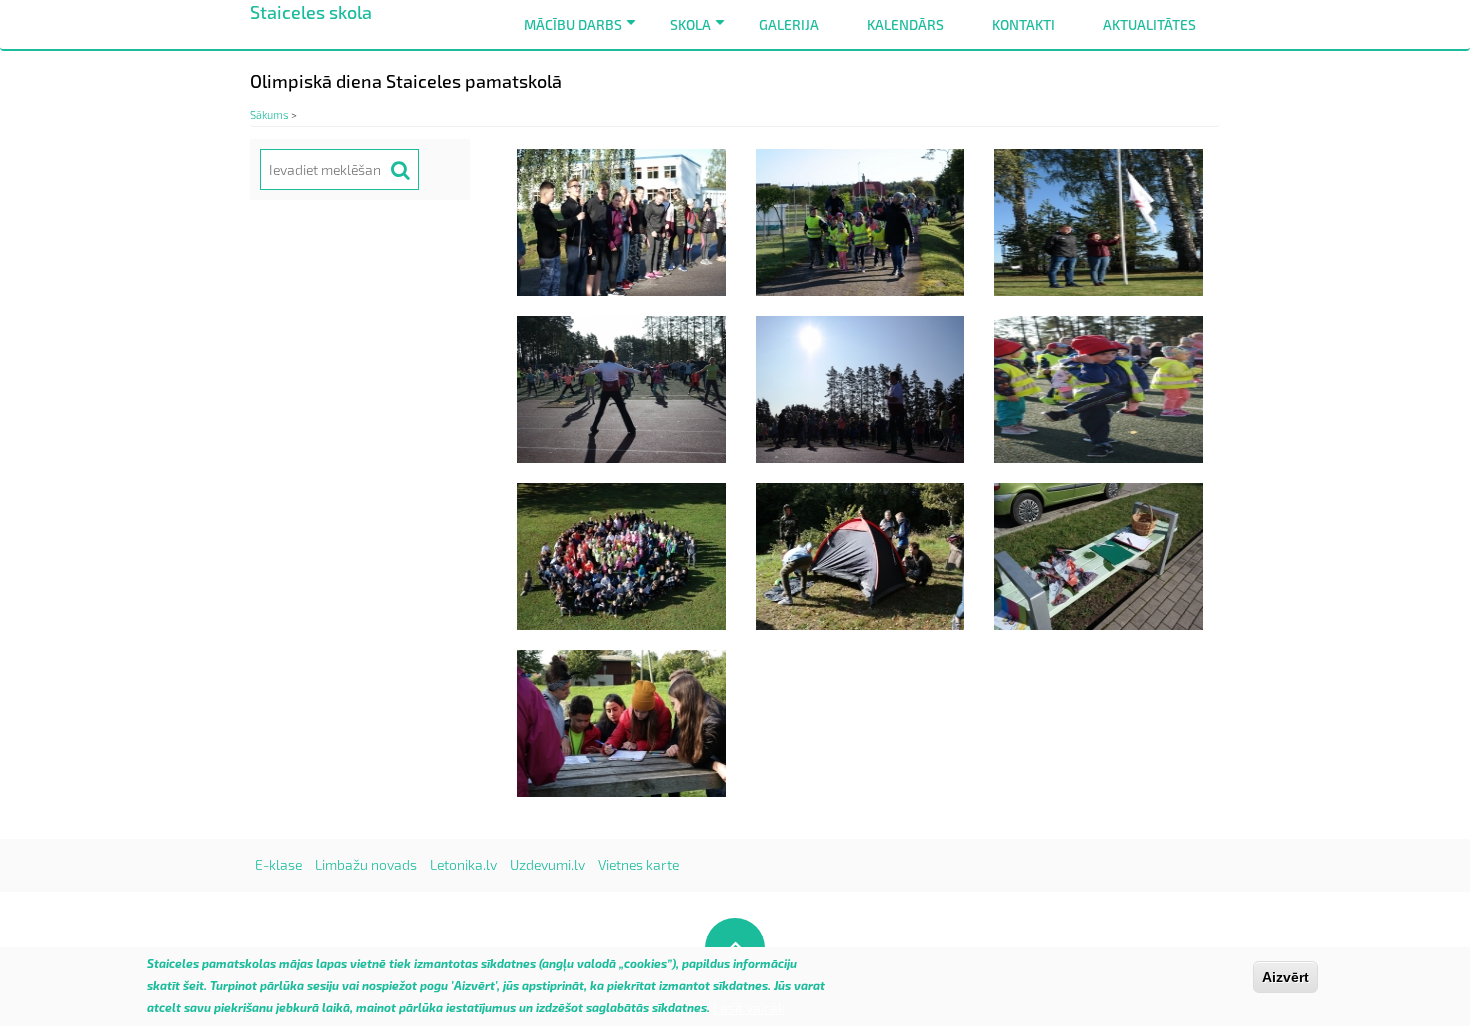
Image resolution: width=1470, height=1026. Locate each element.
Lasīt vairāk (749, 1007)
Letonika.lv (463, 864)
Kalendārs (905, 24)
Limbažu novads (366, 864)
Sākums (269, 114)
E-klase (278, 864)
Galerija (789, 24)
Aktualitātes (1149, 24)
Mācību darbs (583, 32)
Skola (701, 32)
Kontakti (1023, 24)
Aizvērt (1285, 977)
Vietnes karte (638, 864)
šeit (193, 986)
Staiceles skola (311, 12)
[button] (621, 220)
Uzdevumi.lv (547, 864)
